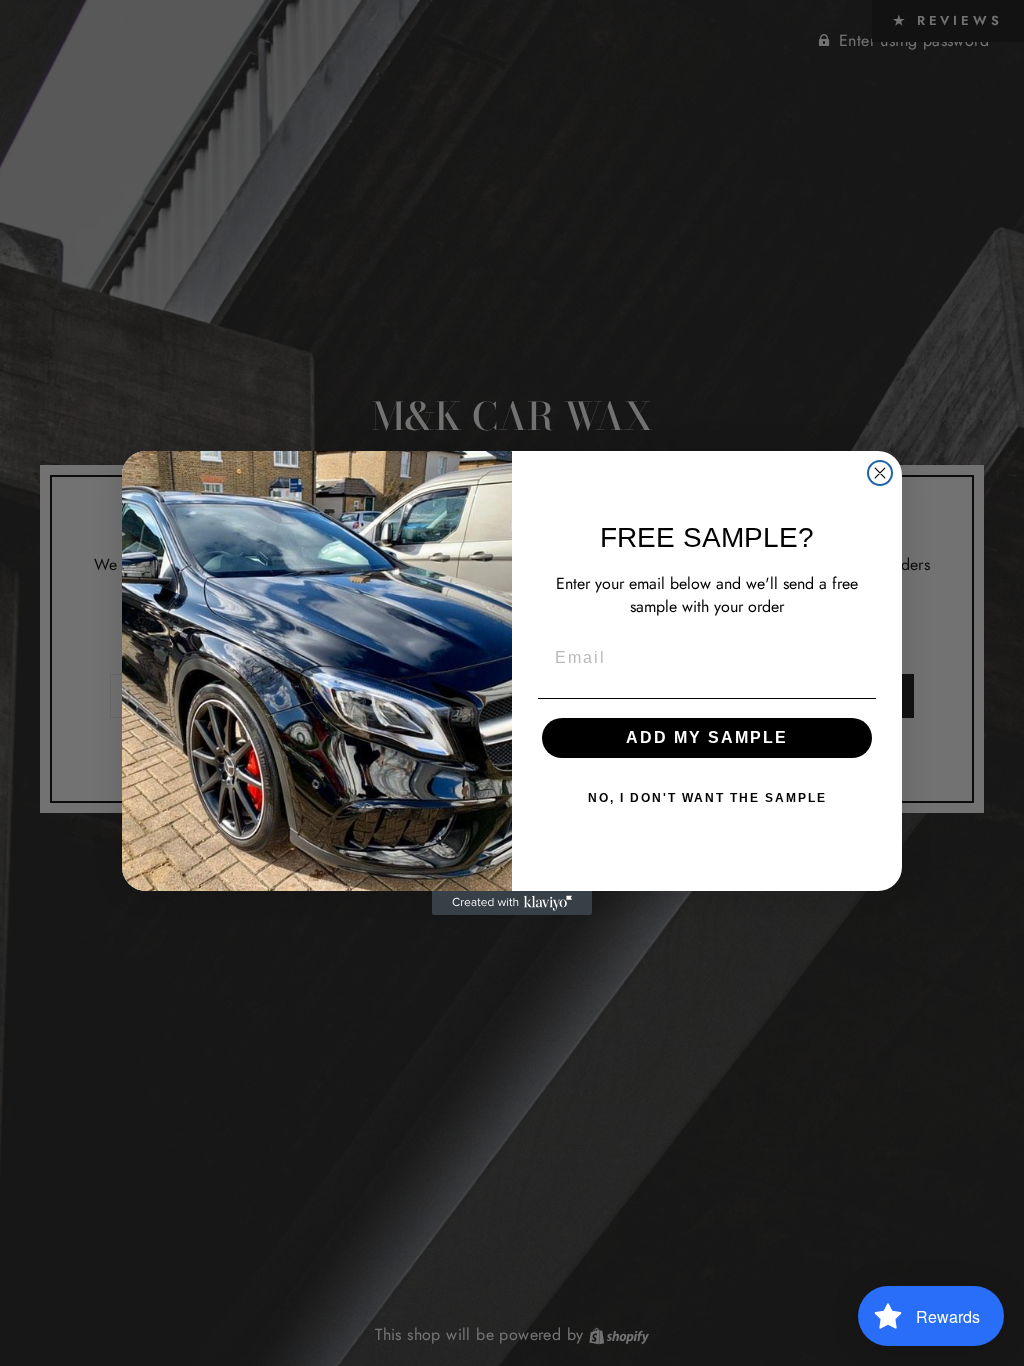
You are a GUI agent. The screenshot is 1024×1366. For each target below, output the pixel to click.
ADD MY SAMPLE (707, 737)
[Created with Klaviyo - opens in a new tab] (512, 903)
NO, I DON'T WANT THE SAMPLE (707, 798)
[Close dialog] (880, 473)
